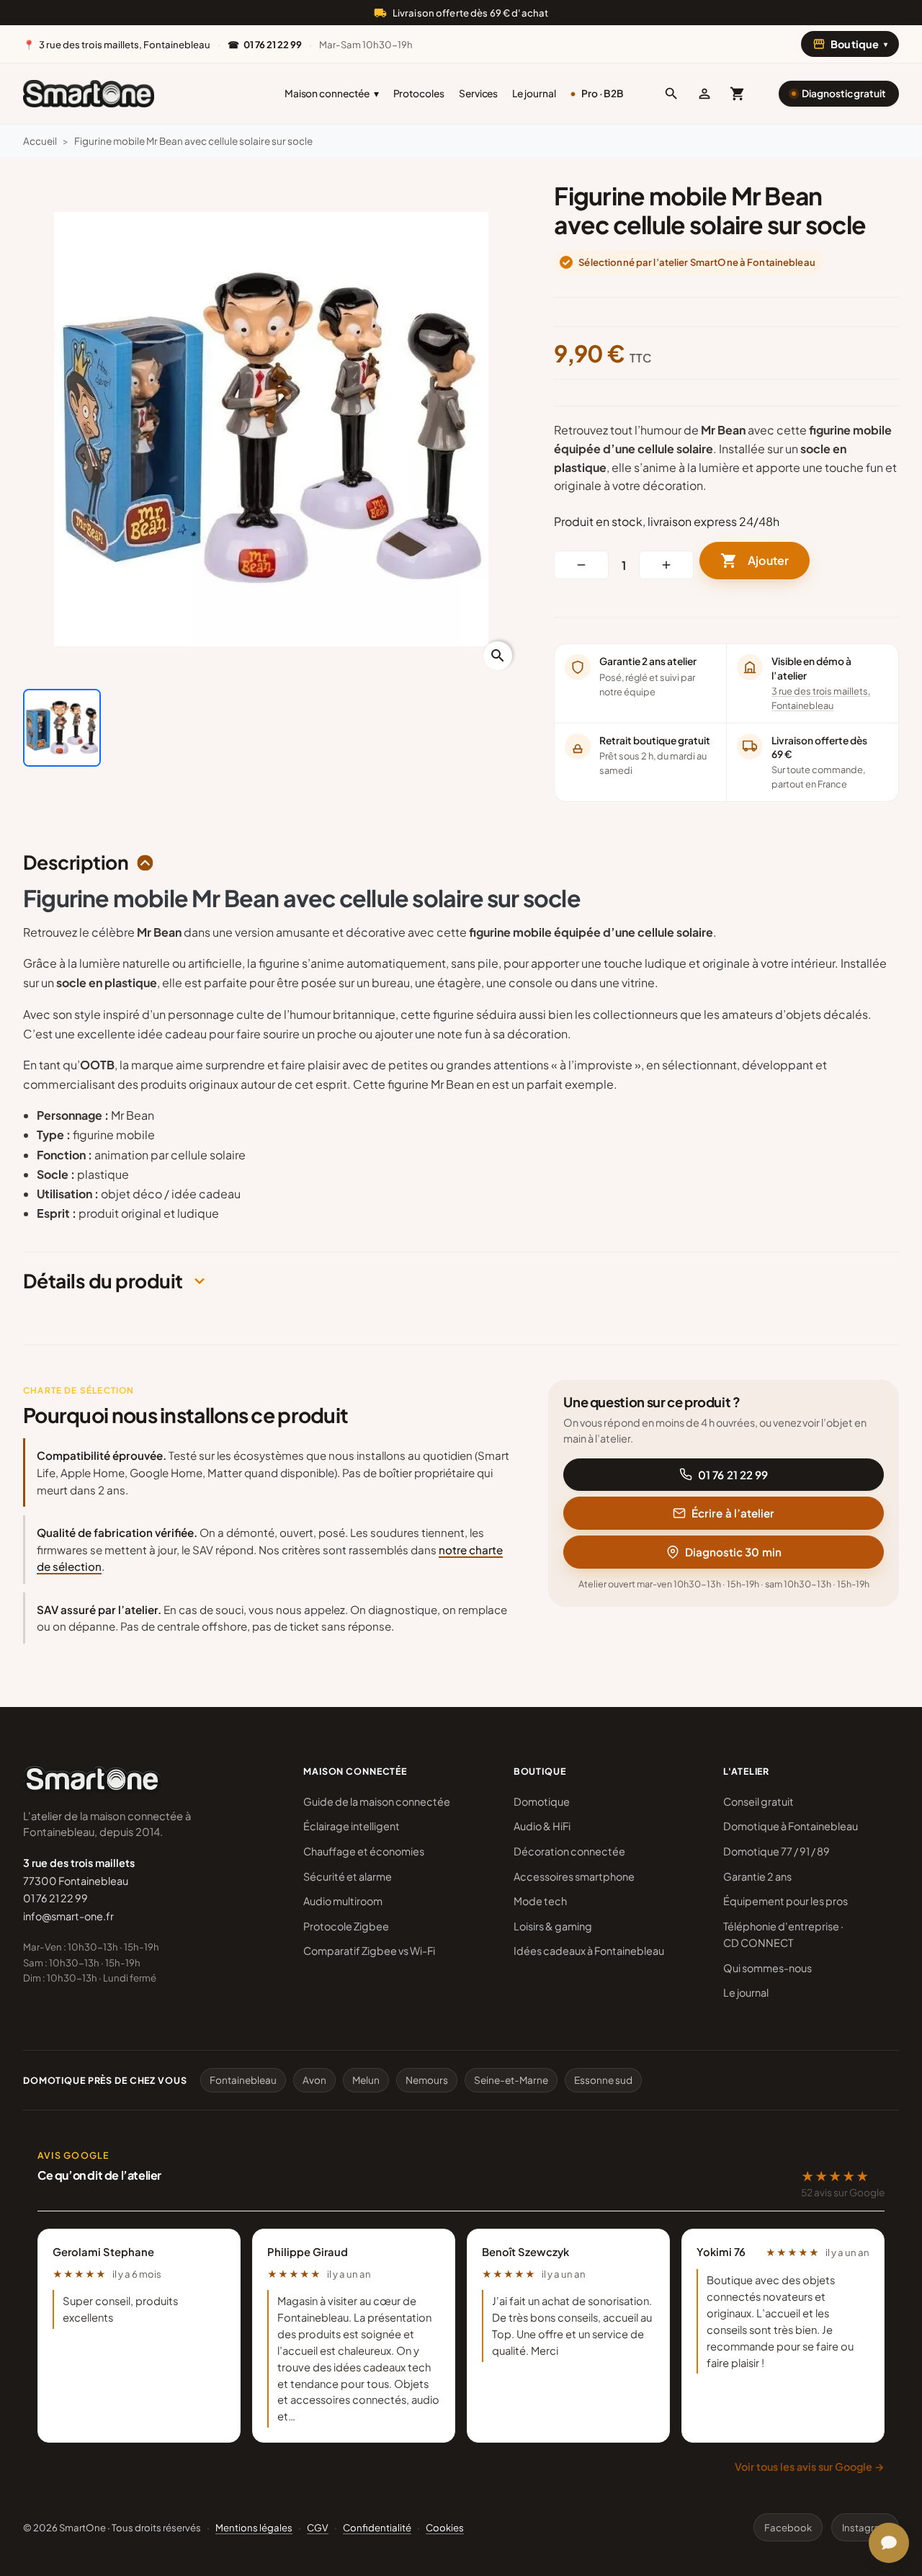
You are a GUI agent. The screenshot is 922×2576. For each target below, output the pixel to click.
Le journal (534, 93)
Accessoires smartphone (574, 1876)
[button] (671, 94)
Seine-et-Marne (511, 2080)
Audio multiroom (343, 1901)
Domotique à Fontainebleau (791, 1826)
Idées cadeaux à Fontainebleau (589, 1951)
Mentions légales (254, 2527)
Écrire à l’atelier (733, 1513)
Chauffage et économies (364, 1851)
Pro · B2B (603, 93)
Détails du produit (103, 1281)
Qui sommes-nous (767, 1968)
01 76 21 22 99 (733, 1475)
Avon (314, 2080)
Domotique (542, 1801)
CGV (318, 2527)
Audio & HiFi (542, 1826)
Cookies (445, 2527)
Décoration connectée (569, 1851)
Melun (366, 2080)
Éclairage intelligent (352, 1826)
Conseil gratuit (758, 1801)
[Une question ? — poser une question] (889, 2543)
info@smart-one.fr (68, 1916)
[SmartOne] (89, 94)
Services (478, 93)
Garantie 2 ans (757, 1876)
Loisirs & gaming (553, 1926)
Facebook (788, 2527)
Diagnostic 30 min (733, 1552)
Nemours (427, 2080)
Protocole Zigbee (346, 1926)
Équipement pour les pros (786, 1901)
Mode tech (540, 1901)
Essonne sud (603, 2080)
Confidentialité (377, 2527)
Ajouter (755, 561)
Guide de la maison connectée (377, 1801)
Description (76, 863)
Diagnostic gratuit (844, 93)
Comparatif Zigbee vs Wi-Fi (369, 1951)
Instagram (865, 2527)
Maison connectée (332, 93)
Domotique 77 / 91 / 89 (776, 1851)
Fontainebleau (243, 2080)
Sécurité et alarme (348, 1876)
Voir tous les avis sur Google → (810, 2466)
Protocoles (419, 93)
